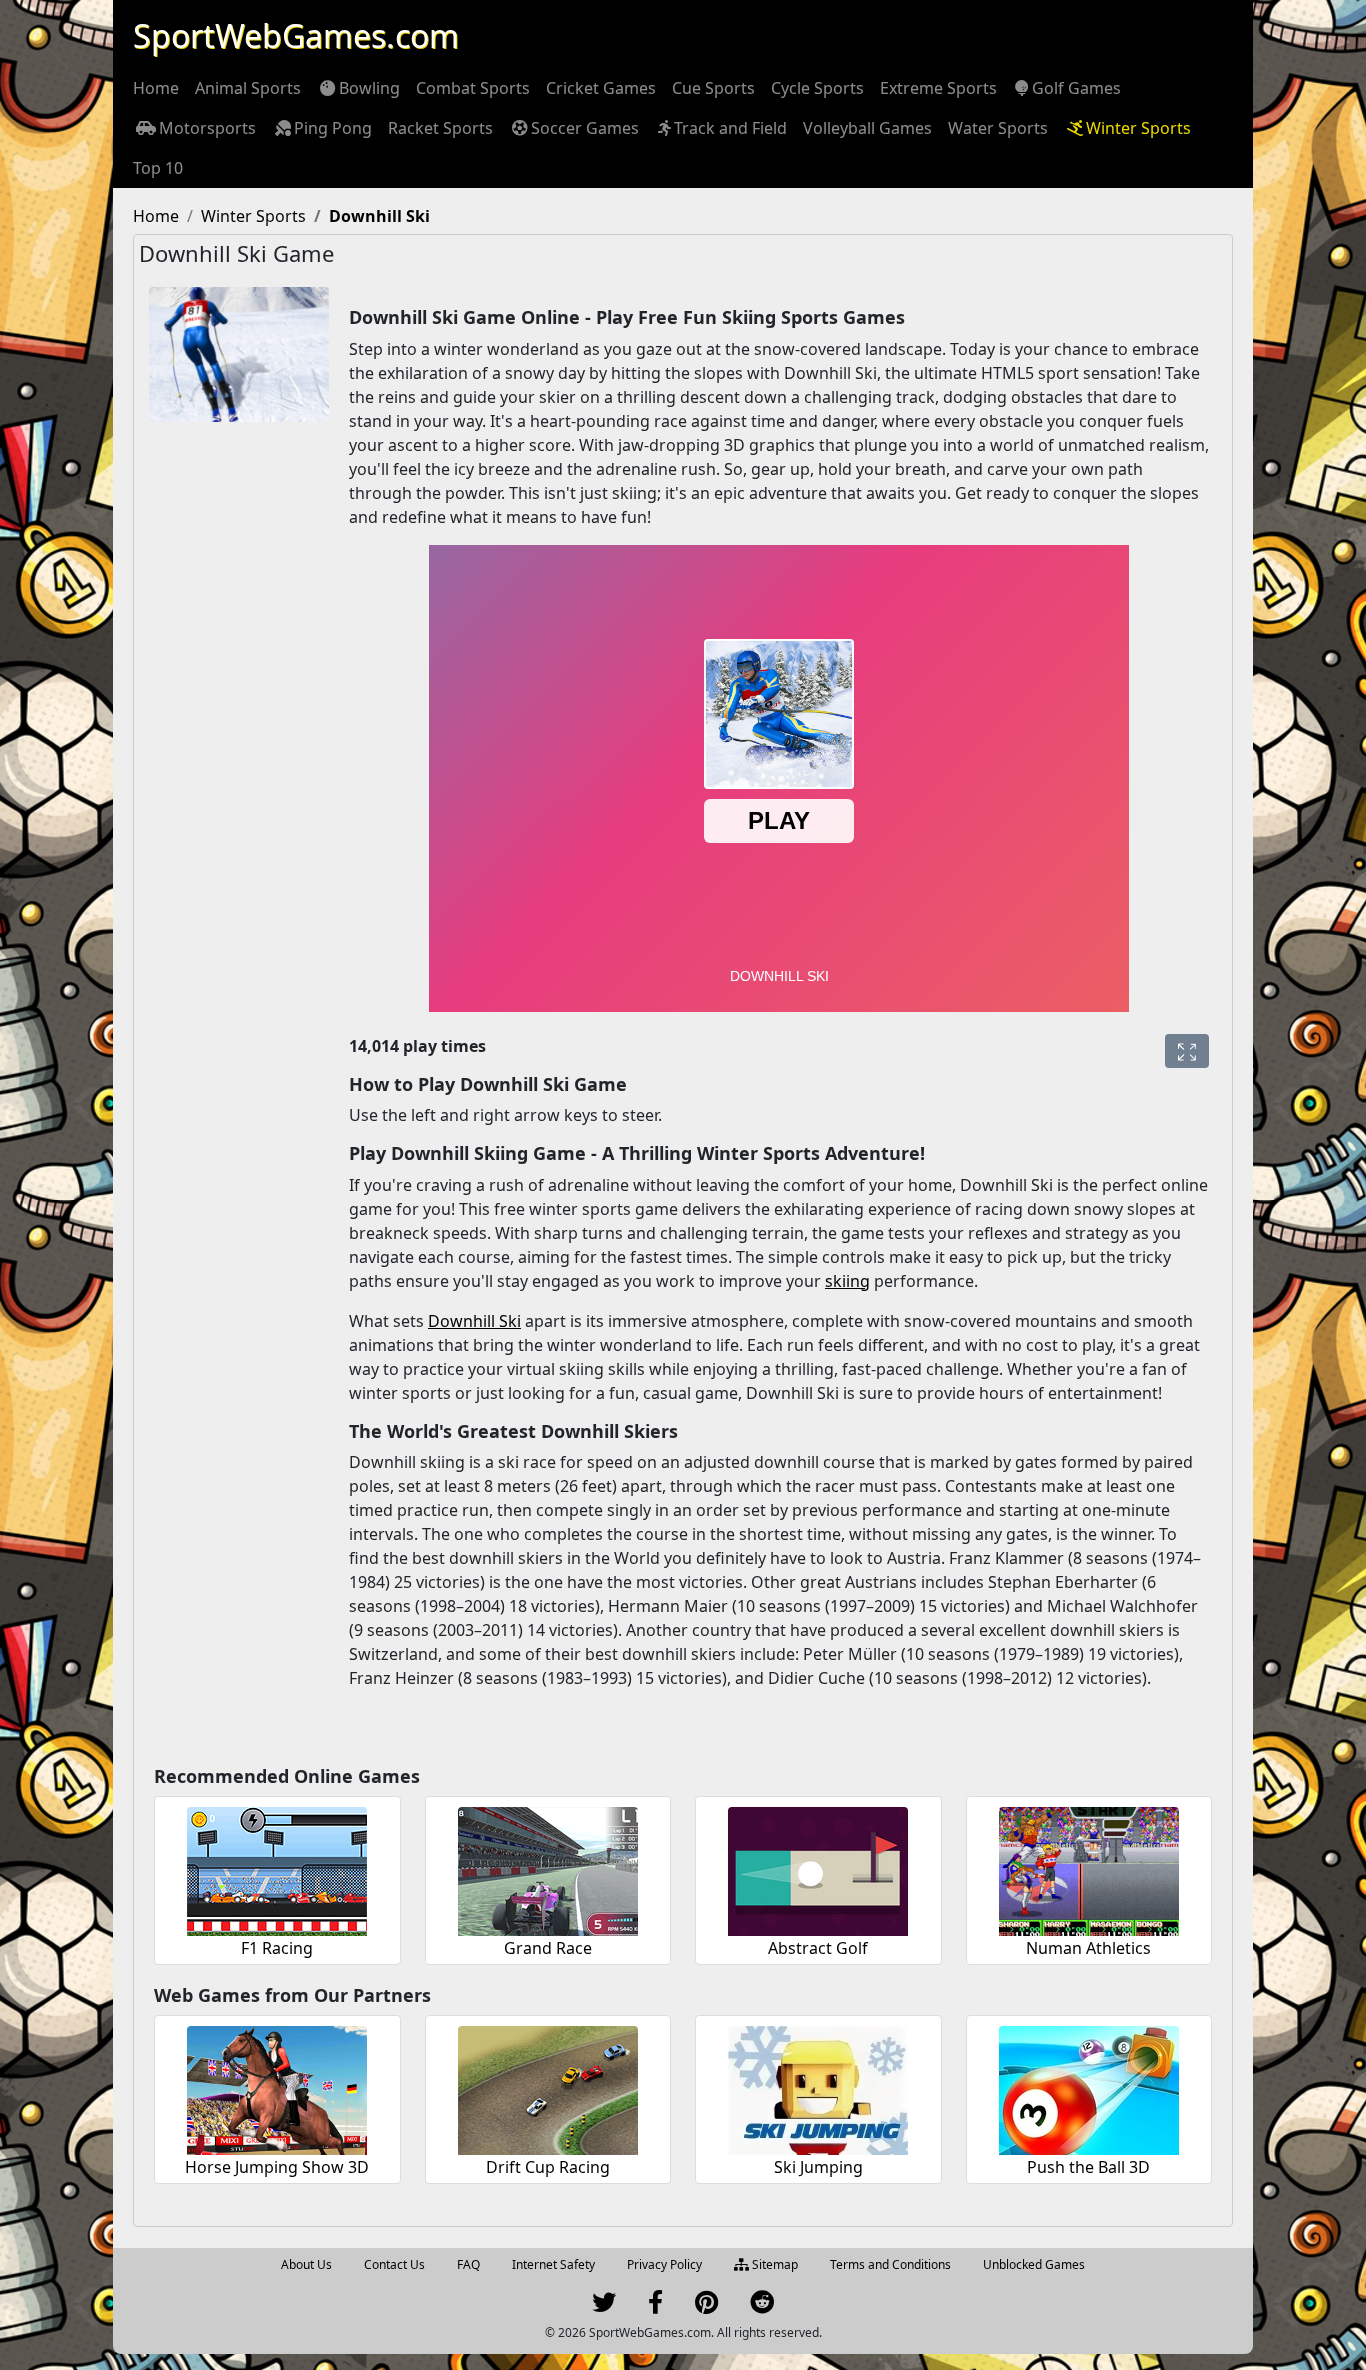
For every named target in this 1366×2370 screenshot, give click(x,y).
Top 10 (158, 168)
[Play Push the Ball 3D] (1089, 2087)
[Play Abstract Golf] (818, 1868)
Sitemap (773, 2264)
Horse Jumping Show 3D (277, 2167)
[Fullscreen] (1187, 1051)
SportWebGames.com (296, 35)
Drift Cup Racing (548, 2167)
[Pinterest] (706, 2306)
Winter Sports (1138, 128)
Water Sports (998, 128)
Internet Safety (553, 2264)
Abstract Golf (818, 1948)
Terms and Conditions (890, 2264)
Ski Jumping (818, 2167)
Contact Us (394, 2264)
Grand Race (548, 1948)
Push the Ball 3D (1088, 2167)
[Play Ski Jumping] (818, 2087)
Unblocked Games (1034, 2264)
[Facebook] (655, 2306)
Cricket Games (601, 88)
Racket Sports (440, 128)
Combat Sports (473, 88)
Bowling (369, 88)
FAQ (468, 2264)
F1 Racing (277, 1948)
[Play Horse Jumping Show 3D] (277, 2087)
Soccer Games (585, 128)
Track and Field (730, 128)
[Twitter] (604, 2306)
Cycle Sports (817, 88)
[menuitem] (156, 88)
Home (156, 88)
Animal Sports (248, 88)
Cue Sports (713, 88)
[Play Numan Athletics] (1089, 1868)
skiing (847, 1281)
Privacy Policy (664, 2264)
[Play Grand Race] (548, 1868)
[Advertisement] (229, 742)
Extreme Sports (938, 88)
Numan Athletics (1088, 1948)
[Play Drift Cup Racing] (548, 2087)
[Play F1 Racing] (277, 1868)
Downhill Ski (474, 1321)
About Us (306, 2264)
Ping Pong (333, 128)
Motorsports (207, 128)
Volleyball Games (867, 128)
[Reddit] (762, 2306)
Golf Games (1076, 88)
